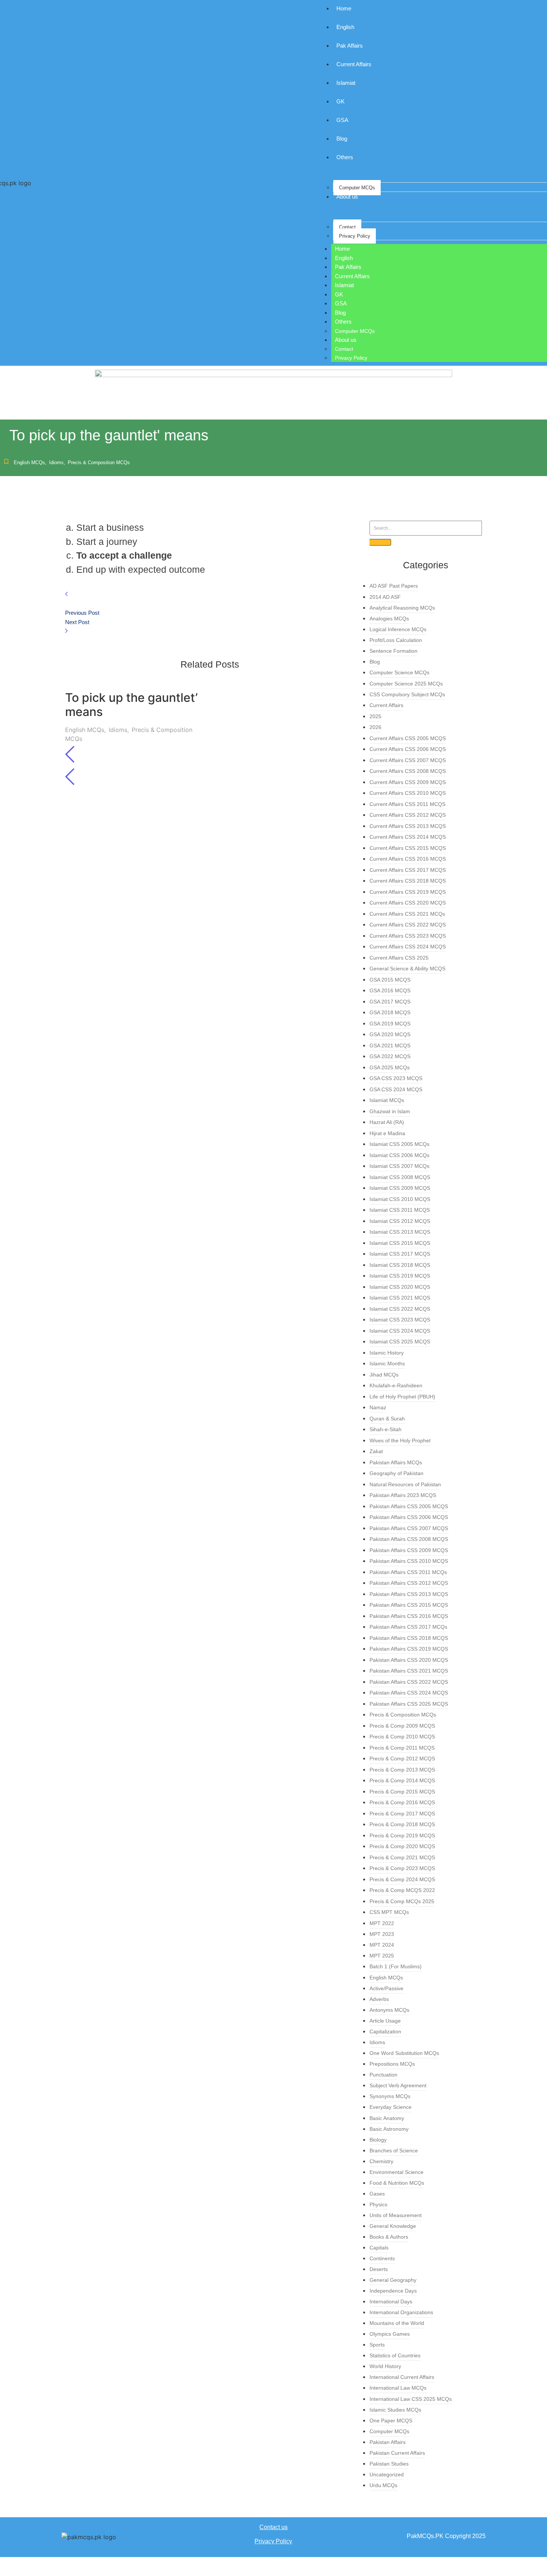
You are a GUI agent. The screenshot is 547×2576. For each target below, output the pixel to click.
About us (346, 340)
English (344, 258)
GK (339, 294)
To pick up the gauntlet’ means (131, 705)
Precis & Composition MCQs (99, 462)
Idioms (57, 462)
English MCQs (30, 462)
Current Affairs (352, 276)
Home (342, 249)
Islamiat (344, 285)
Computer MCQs (357, 188)
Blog (340, 313)
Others (343, 322)
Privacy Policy (355, 236)
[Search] (380, 542)
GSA (341, 303)
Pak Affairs (348, 267)
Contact (347, 227)
